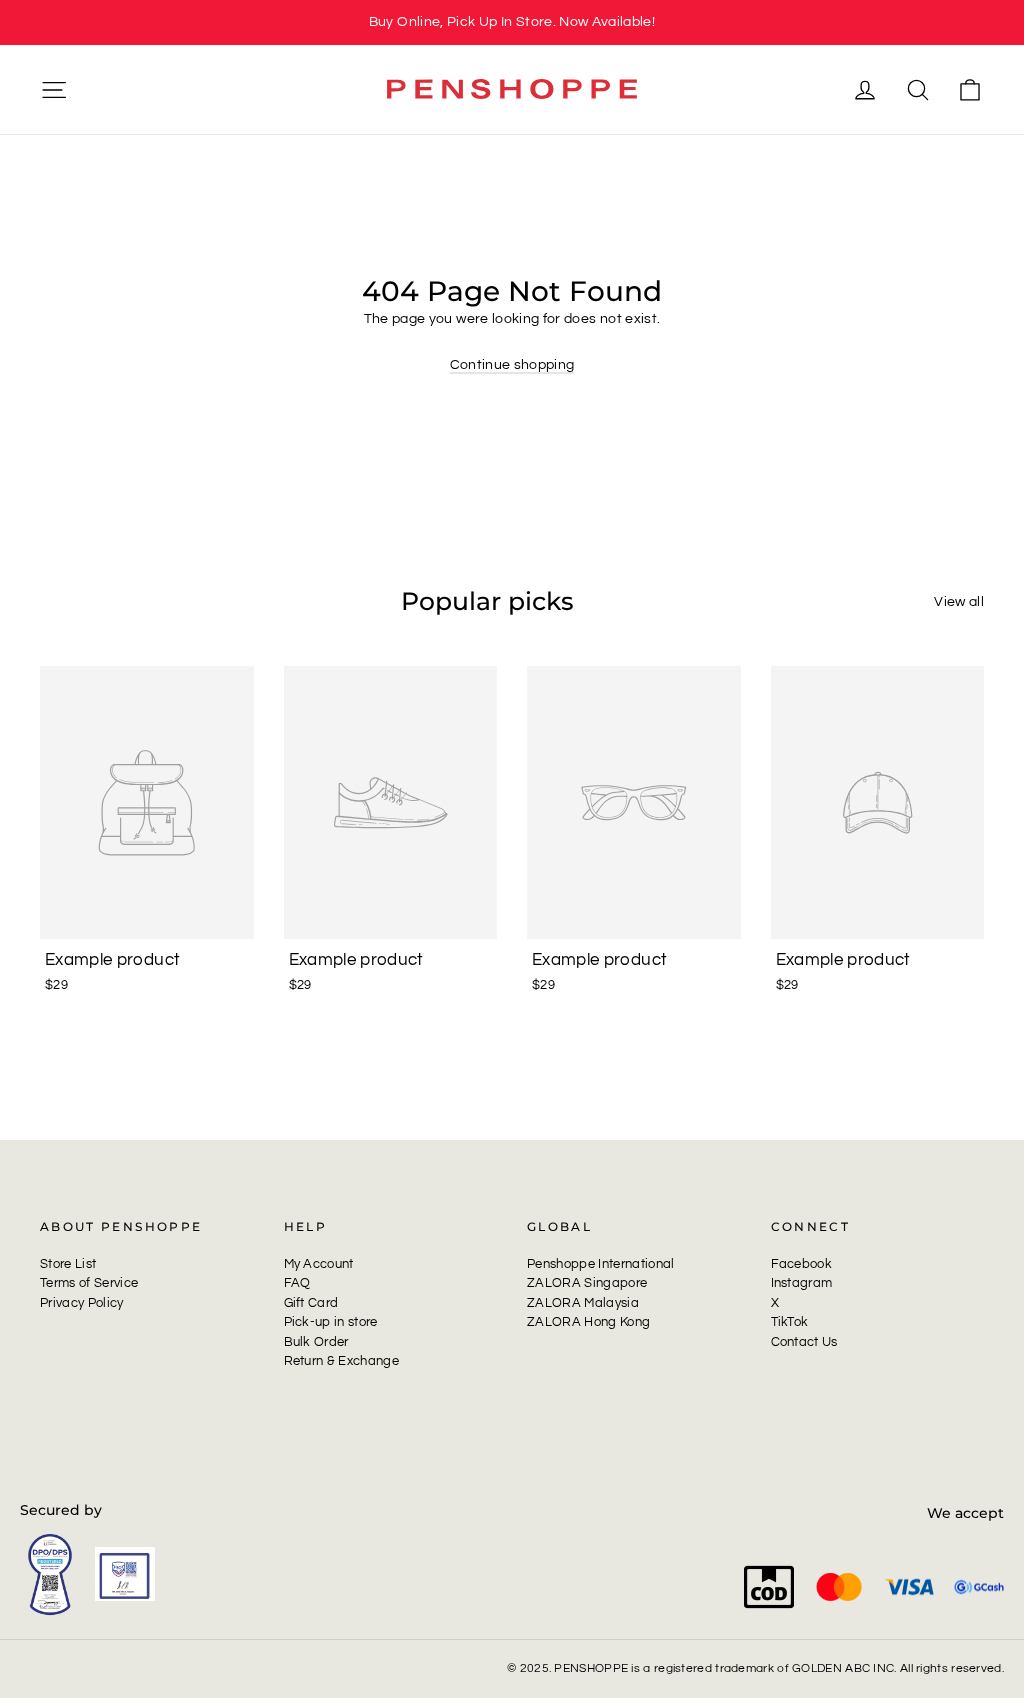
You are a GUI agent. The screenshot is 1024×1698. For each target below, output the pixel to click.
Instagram (802, 1283)
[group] (512, 22)
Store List (68, 1264)
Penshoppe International (601, 1264)
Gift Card (311, 1303)
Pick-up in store (331, 1322)
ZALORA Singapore (587, 1283)
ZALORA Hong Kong (588, 1322)
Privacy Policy (82, 1303)
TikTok (790, 1322)
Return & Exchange (342, 1361)
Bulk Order (316, 1342)
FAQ (297, 1283)
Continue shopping (512, 365)
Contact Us (804, 1342)
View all (959, 602)
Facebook (802, 1264)
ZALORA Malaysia (583, 1303)
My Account (319, 1264)
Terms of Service (89, 1283)
